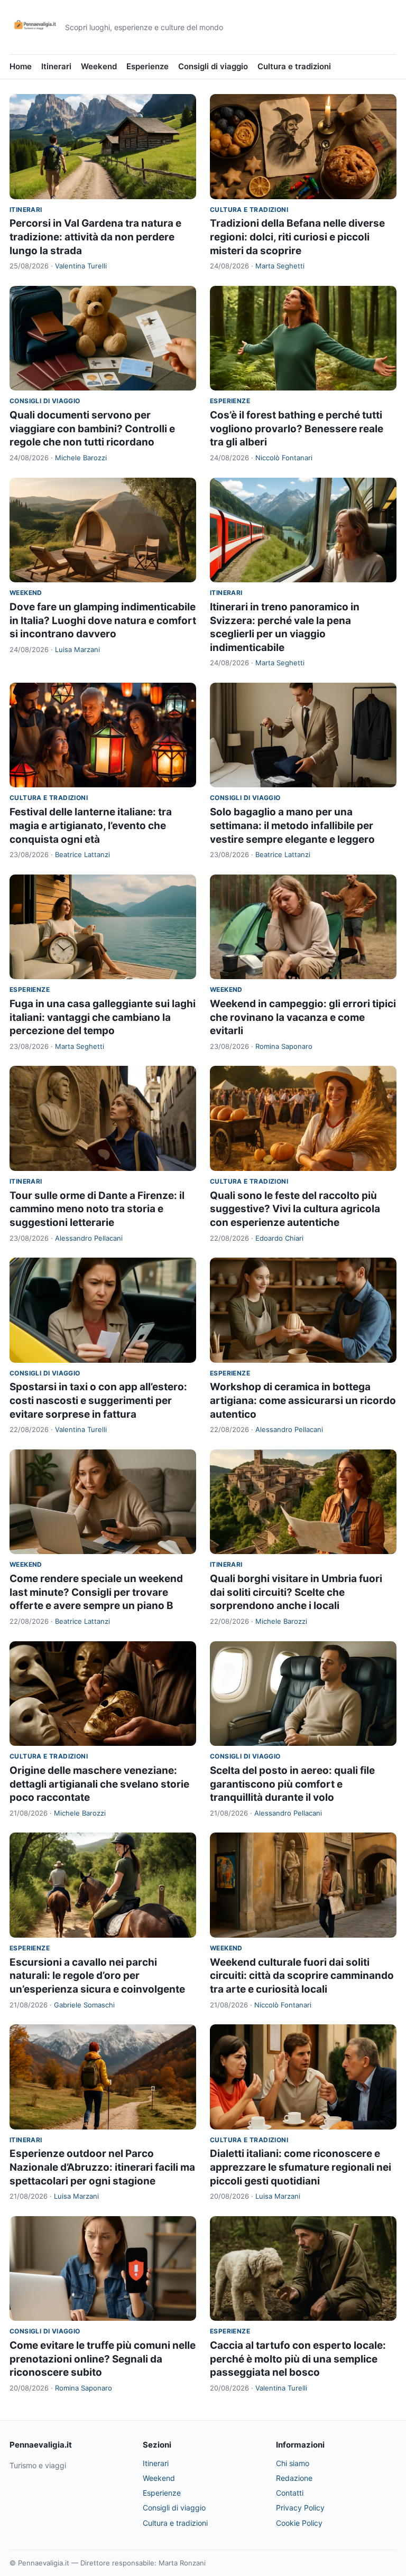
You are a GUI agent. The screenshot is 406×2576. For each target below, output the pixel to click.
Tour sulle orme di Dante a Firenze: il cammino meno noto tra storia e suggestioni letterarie (97, 1209)
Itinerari (56, 66)
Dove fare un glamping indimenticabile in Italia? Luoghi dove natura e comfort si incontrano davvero (103, 620)
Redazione (294, 2478)
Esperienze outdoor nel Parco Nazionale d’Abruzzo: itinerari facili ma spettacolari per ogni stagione (102, 2167)
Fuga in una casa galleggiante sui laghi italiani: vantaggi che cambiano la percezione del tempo (103, 1017)
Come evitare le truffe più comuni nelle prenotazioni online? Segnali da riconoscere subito (103, 2359)
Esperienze (147, 66)
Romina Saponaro (284, 1046)
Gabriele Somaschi (84, 2005)
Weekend (99, 66)
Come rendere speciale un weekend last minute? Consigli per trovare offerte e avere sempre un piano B (96, 1592)
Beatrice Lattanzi (82, 854)
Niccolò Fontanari (284, 458)
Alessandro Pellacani (89, 1238)
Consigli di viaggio (213, 66)
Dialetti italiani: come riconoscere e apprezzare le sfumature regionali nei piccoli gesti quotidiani (301, 2167)
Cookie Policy (299, 2523)
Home (21, 66)
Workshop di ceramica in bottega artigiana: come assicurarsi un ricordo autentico (303, 1400)
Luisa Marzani (77, 649)
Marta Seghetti (280, 266)
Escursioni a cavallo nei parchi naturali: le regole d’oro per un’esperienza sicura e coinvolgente (97, 1976)
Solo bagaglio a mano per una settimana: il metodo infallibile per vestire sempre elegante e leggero (292, 825)
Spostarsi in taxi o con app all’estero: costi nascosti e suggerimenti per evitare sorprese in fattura (98, 1400)
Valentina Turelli (81, 266)
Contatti (290, 2493)
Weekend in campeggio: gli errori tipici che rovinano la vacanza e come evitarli (303, 1017)
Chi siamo (293, 2463)
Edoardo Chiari (279, 1238)
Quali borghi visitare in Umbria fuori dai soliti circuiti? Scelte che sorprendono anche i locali (296, 1592)
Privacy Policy (300, 2508)
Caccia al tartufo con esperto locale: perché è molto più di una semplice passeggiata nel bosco (298, 2359)
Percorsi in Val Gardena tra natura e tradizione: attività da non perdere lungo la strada (95, 237)
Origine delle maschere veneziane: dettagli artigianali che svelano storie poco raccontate (99, 1784)
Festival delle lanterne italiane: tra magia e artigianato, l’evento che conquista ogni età (91, 825)
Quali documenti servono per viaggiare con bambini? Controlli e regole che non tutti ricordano (92, 429)
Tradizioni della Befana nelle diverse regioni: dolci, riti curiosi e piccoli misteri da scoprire (297, 237)
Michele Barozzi (81, 458)
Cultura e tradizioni (294, 66)
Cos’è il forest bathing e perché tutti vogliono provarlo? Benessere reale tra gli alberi (297, 429)
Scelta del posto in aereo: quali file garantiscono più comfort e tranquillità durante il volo (292, 1784)
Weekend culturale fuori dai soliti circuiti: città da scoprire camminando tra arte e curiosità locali (302, 1976)
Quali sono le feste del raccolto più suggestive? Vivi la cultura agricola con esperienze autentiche (295, 1209)
